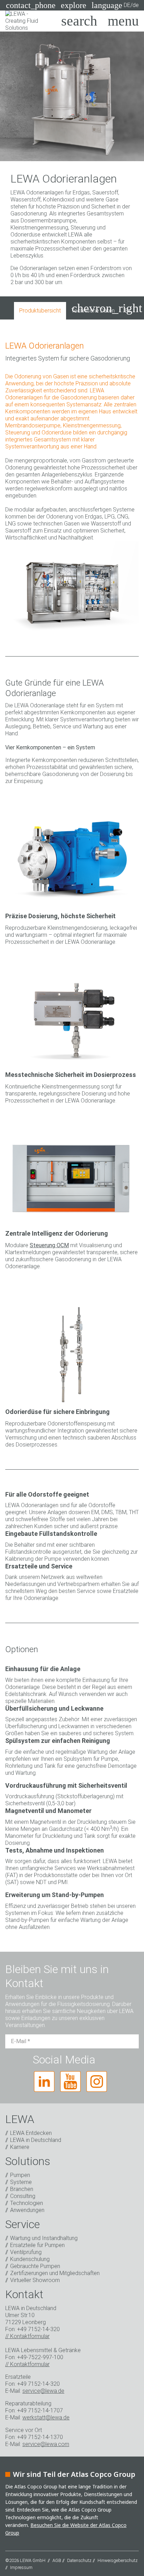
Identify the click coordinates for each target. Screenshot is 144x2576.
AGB (57, 2560)
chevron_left (34, 308)
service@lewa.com (46, 2444)
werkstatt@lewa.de (46, 2417)
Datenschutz (79, 2560)
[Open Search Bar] (79, 21)
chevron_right (107, 308)
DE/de (115, 5)
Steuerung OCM (49, 1245)
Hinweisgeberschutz (118, 2560)
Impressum (21, 2567)
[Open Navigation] (123, 21)
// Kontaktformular (27, 2336)
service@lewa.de (43, 2391)
